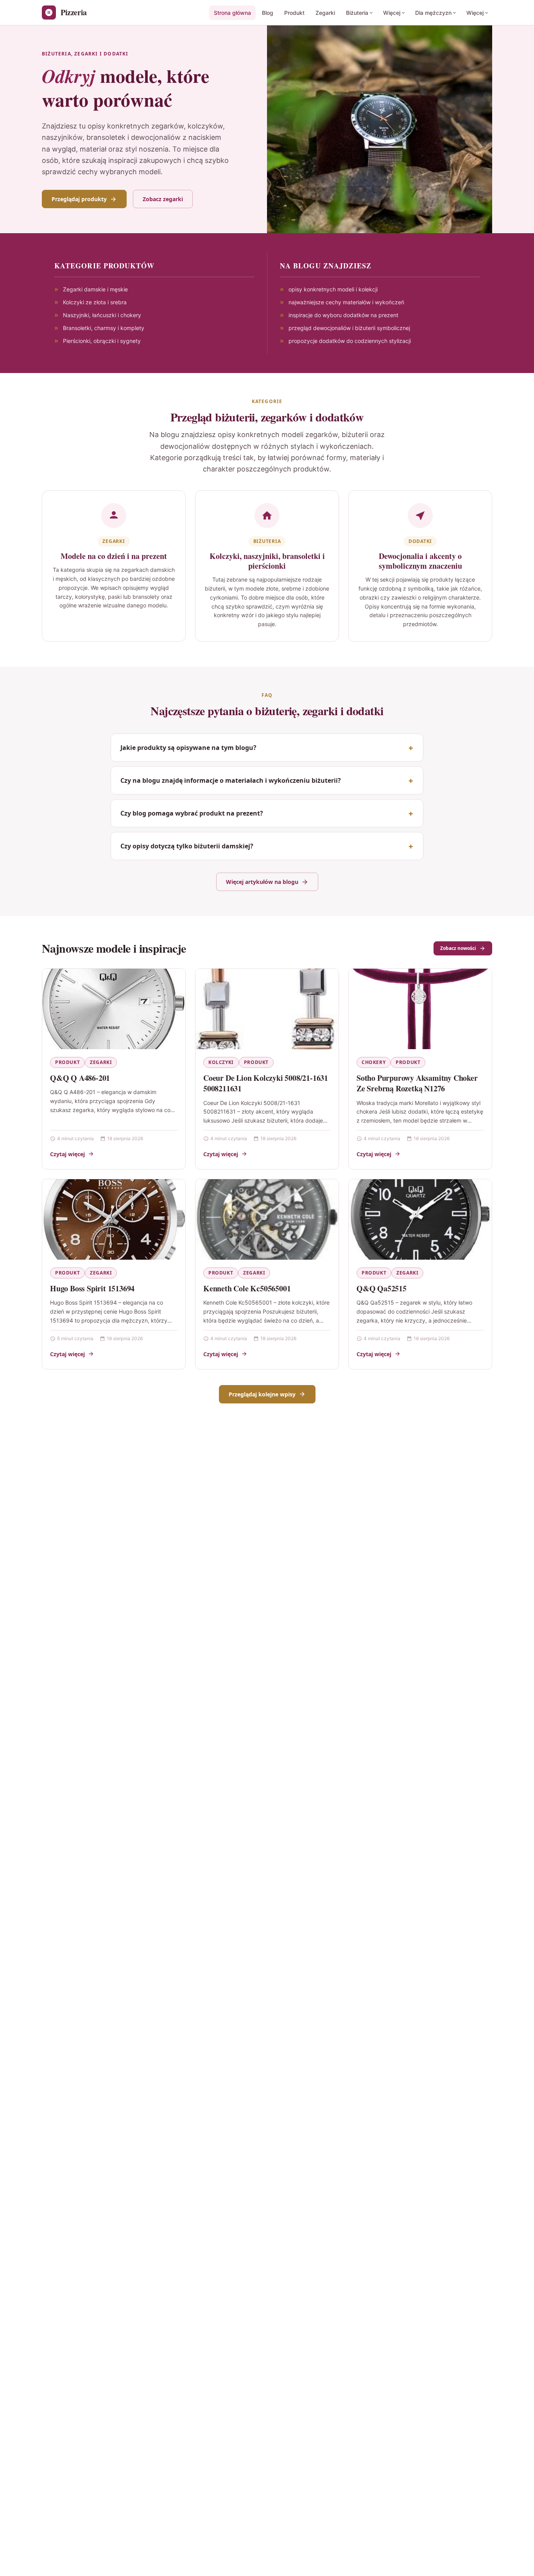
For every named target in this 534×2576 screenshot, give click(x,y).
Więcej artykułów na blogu (262, 882)
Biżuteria (357, 13)
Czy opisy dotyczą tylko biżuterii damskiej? (187, 846)
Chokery (374, 1062)
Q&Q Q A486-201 (80, 1078)
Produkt (294, 13)
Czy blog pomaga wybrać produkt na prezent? (192, 813)
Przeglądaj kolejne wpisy (262, 1394)
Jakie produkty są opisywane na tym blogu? (188, 748)
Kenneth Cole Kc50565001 (247, 1288)
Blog (268, 13)
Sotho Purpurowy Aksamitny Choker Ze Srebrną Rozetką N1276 (417, 1083)
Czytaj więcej (67, 1154)
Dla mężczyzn (433, 13)
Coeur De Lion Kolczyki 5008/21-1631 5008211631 (266, 1083)
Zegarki (325, 13)
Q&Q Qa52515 (382, 1288)
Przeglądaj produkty (79, 199)
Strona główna (232, 13)
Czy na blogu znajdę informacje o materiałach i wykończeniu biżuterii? (231, 780)
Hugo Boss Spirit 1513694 (92, 1288)
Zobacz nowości (458, 948)
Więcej (392, 13)
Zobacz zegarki (163, 199)
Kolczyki (221, 1062)
